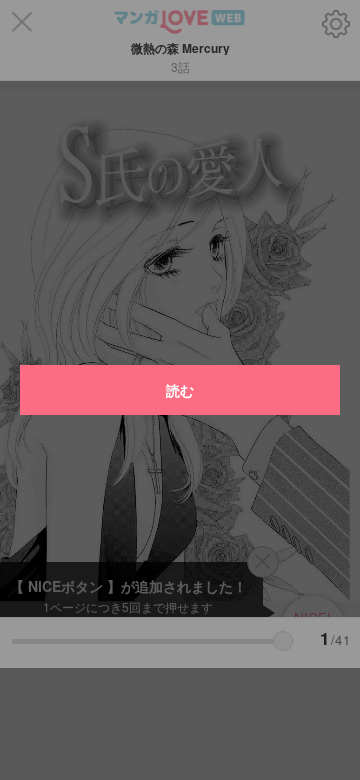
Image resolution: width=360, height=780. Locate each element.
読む (180, 390)
